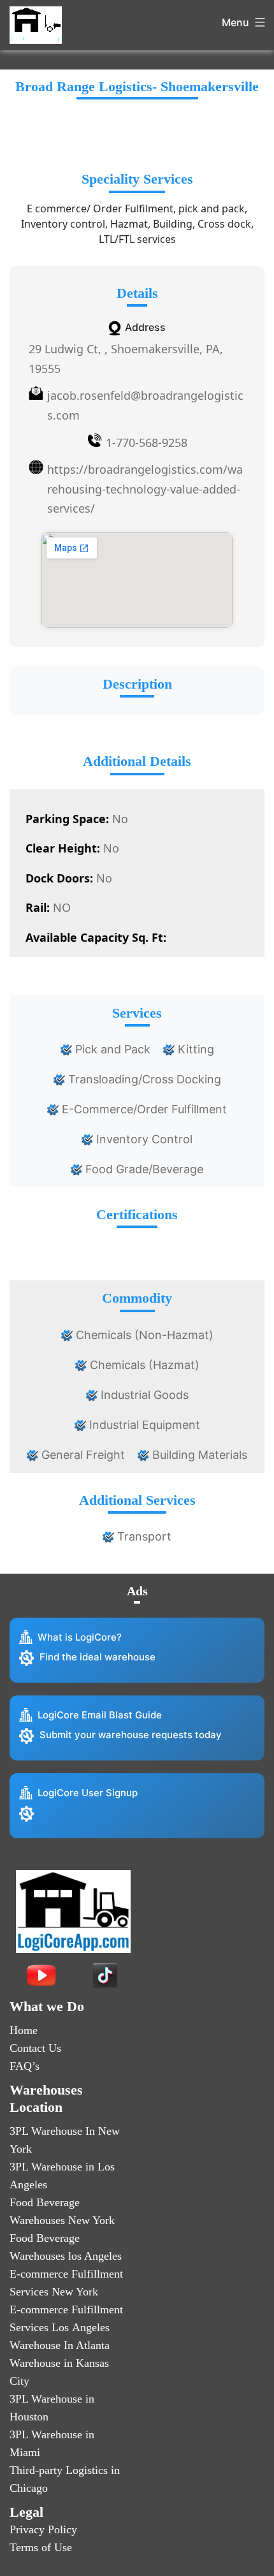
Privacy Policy (43, 2529)
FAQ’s (25, 2066)
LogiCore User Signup (88, 1793)
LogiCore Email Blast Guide (100, 1715)
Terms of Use (41, 2547)
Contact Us (35, 2048)
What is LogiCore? (80, 1637)
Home (24, 2030)
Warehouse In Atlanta (60, 2345)
